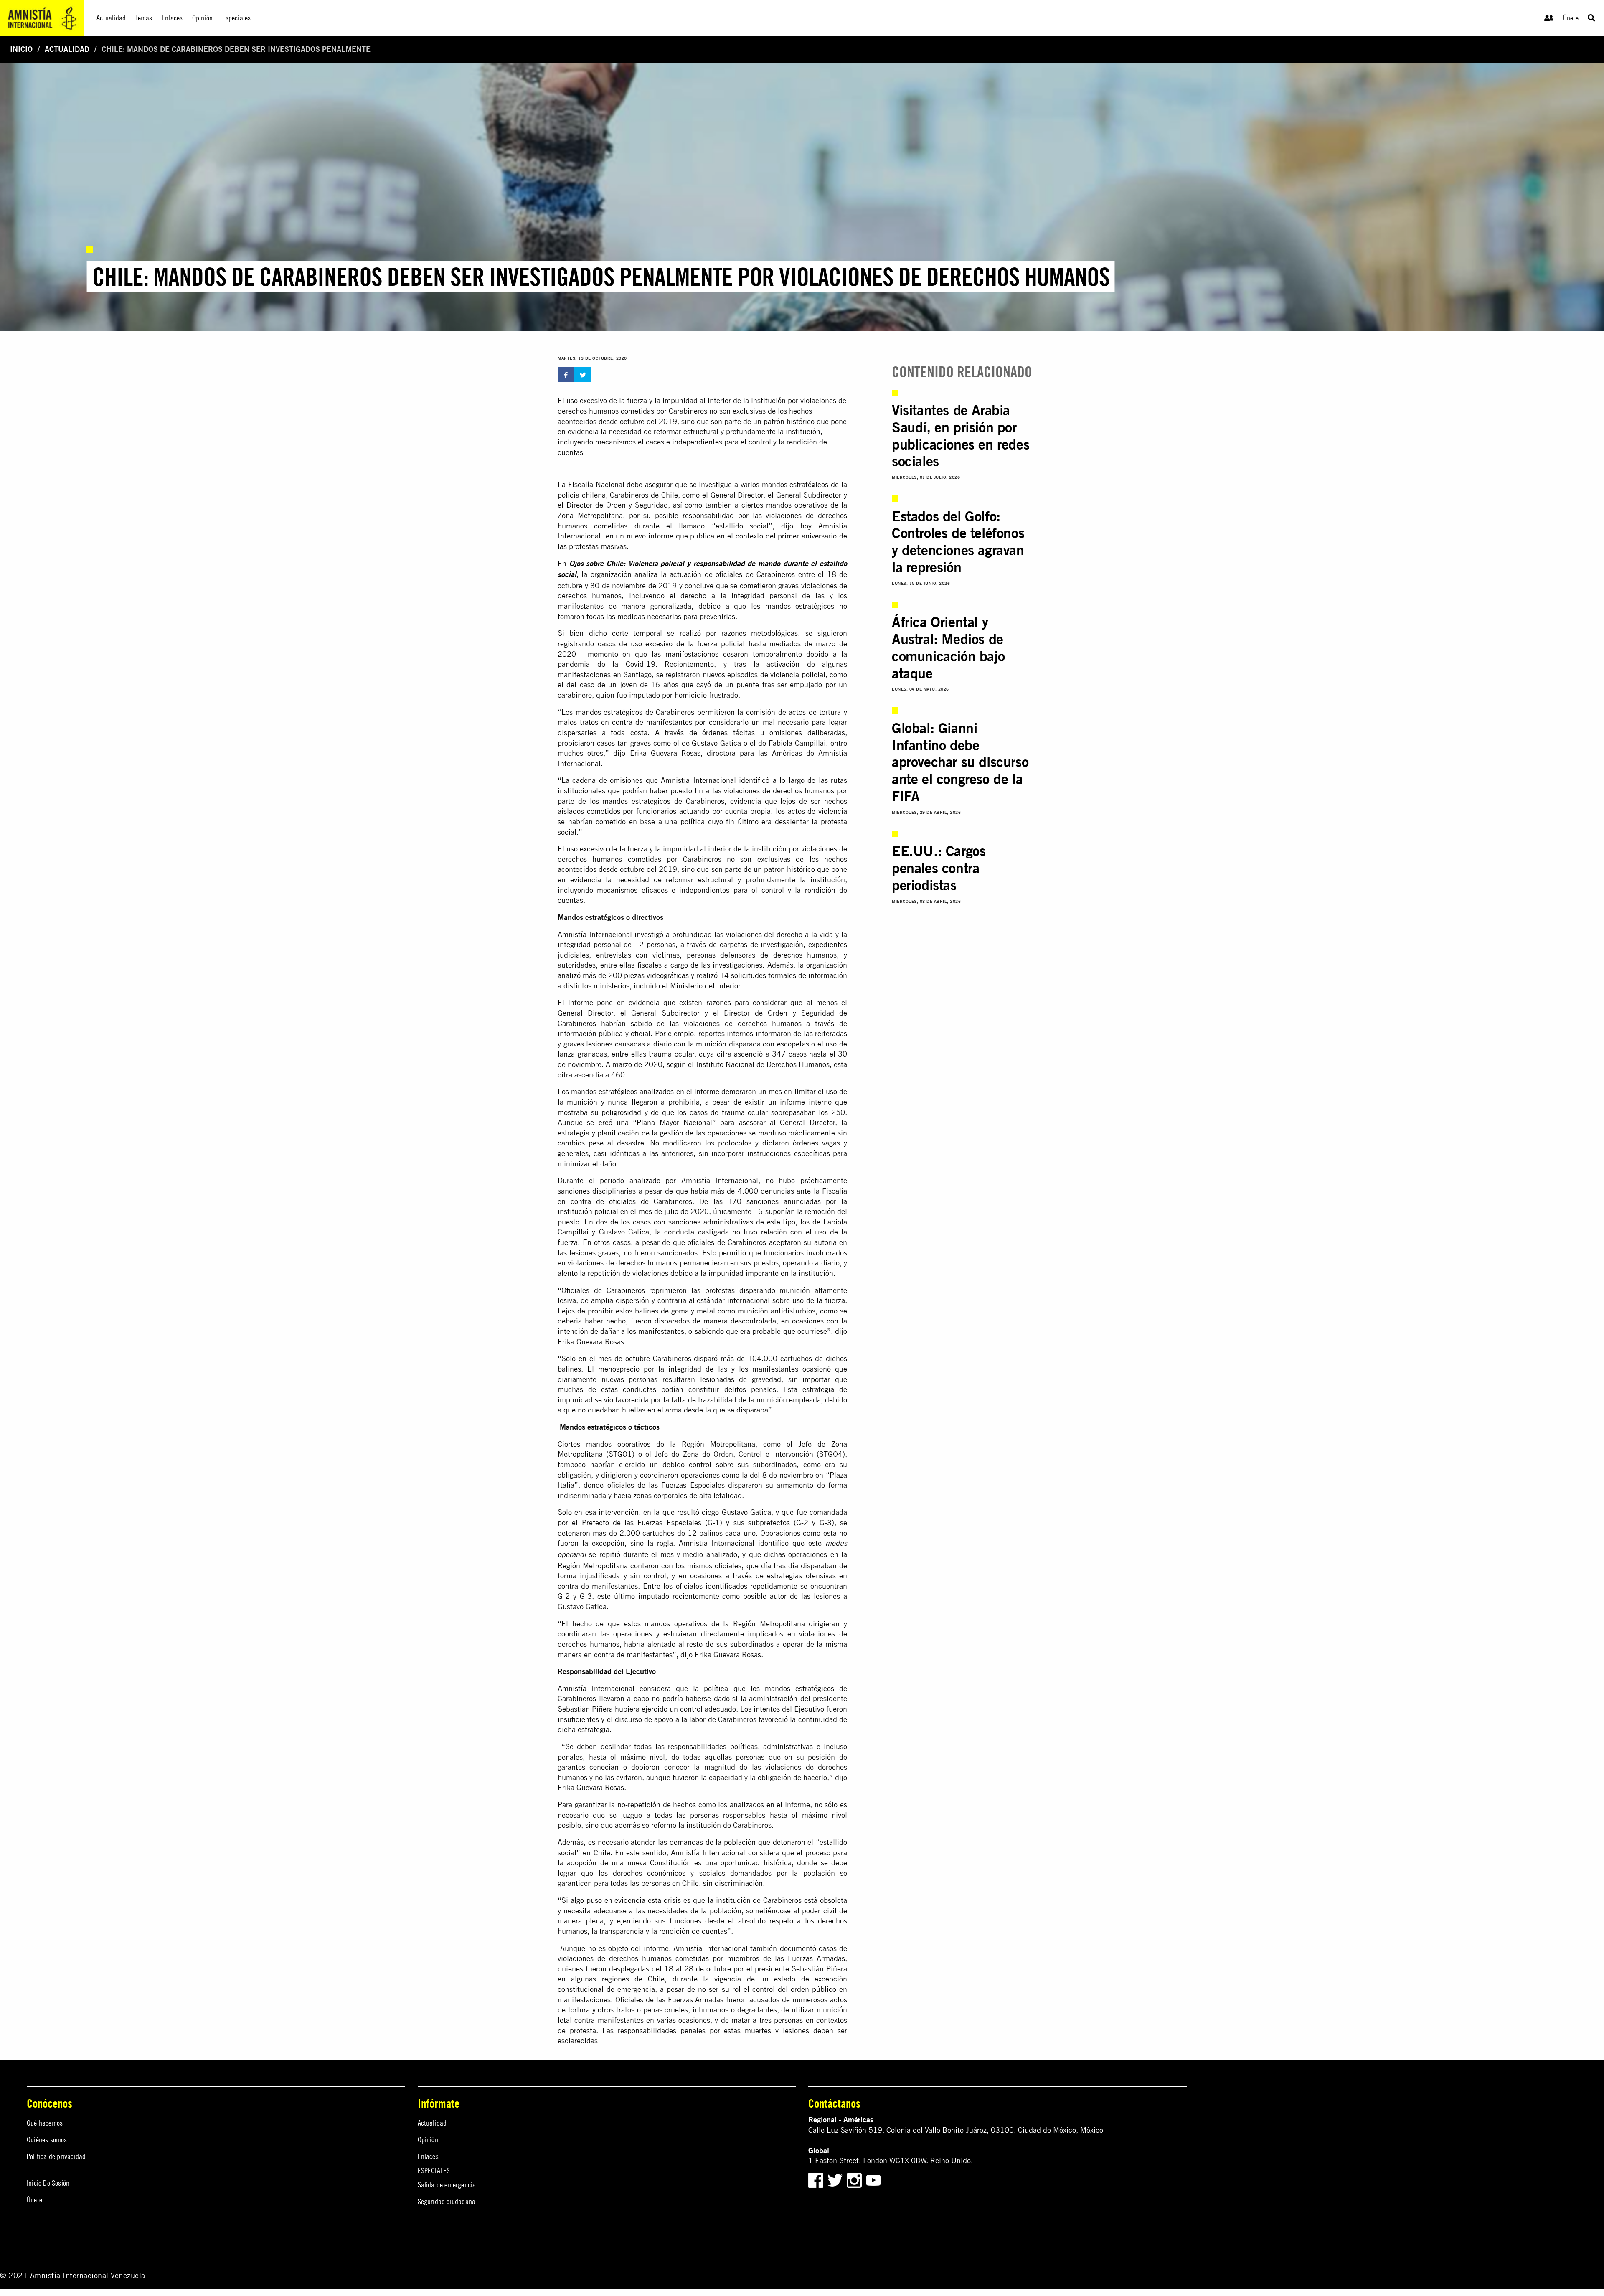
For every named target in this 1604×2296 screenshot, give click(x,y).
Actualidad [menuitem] (111, 18)
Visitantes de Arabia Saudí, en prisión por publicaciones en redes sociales (961, 436)
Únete (1571, 18)
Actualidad (67, 49)
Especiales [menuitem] (237, 18)
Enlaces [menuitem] (172, 18)
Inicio (21, 49)
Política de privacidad (56, 2156)
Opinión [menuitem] (202, 18)
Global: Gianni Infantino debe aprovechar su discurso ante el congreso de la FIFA (960, 762)
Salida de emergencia (447, 2185)
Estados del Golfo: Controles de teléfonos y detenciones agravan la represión (958, 542)
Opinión (428, 2140)
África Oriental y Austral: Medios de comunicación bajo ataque (948, 647)
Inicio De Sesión (48, 2183)
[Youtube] (873, 2180)
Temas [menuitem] (144, 18)
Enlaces (428, 2156)
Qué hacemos (45, 2123)
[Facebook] (816, 2180)
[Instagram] (855, 2180)
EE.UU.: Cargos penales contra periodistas (939, 868)
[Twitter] (836, 2180)
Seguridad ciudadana (447, 2201)
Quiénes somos (47, 2140)
